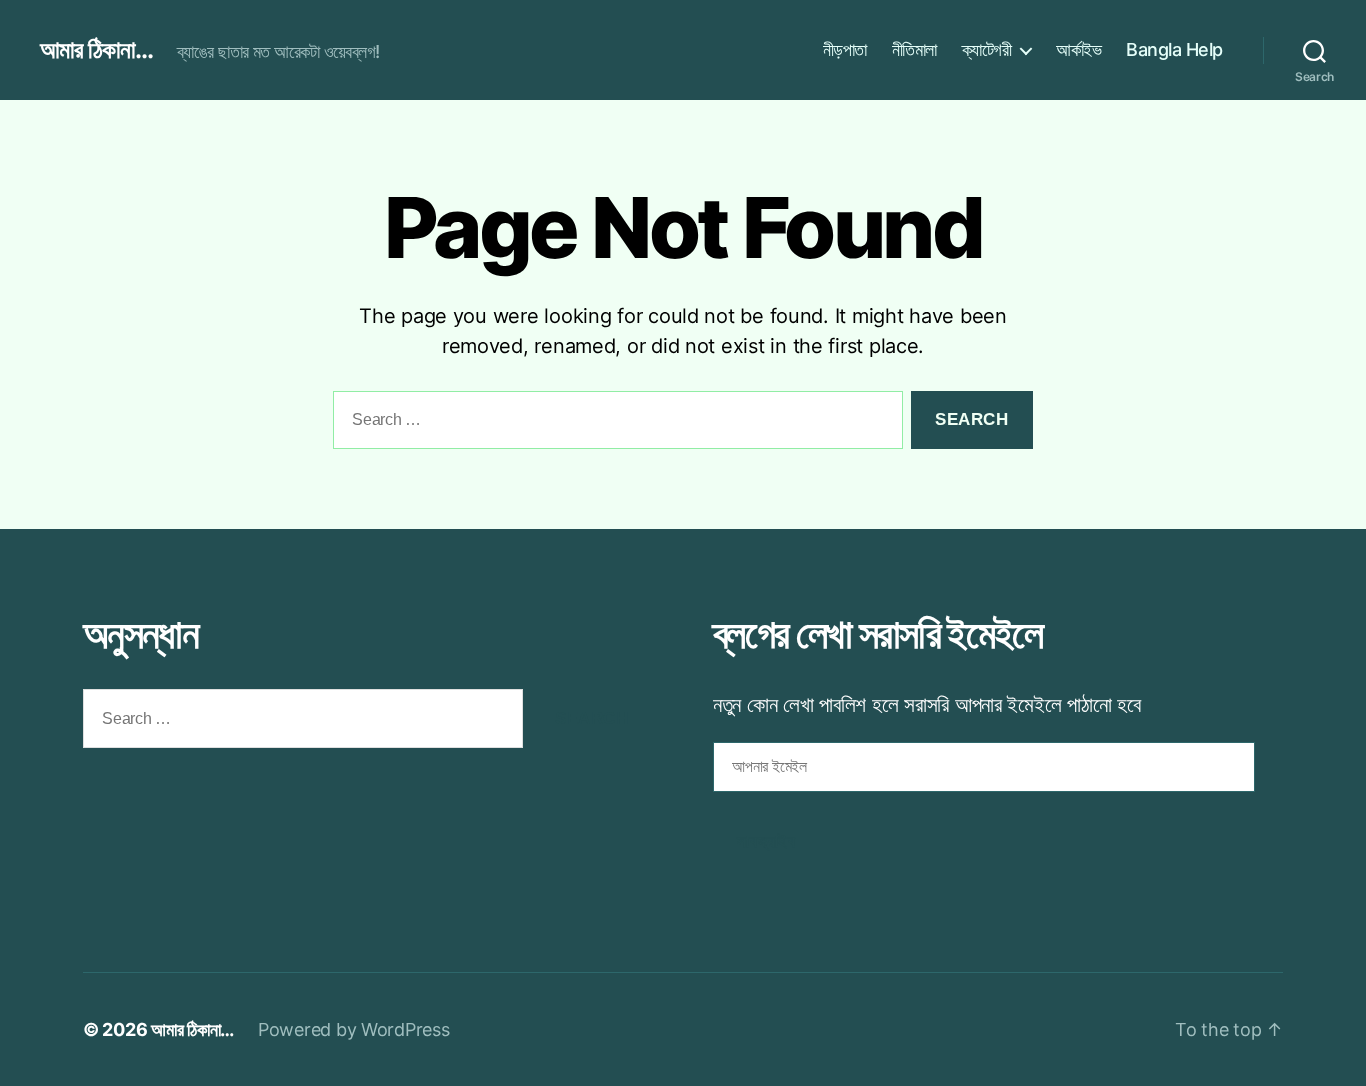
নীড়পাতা (845, 49)
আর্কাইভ (1078, 49)
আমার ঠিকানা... (96, 50)
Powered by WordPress (354, 1029)
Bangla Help (1174, 49)
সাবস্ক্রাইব (766, 841)
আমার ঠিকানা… (192, 1029)
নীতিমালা (914, 49)
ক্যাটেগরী (987, 49)
